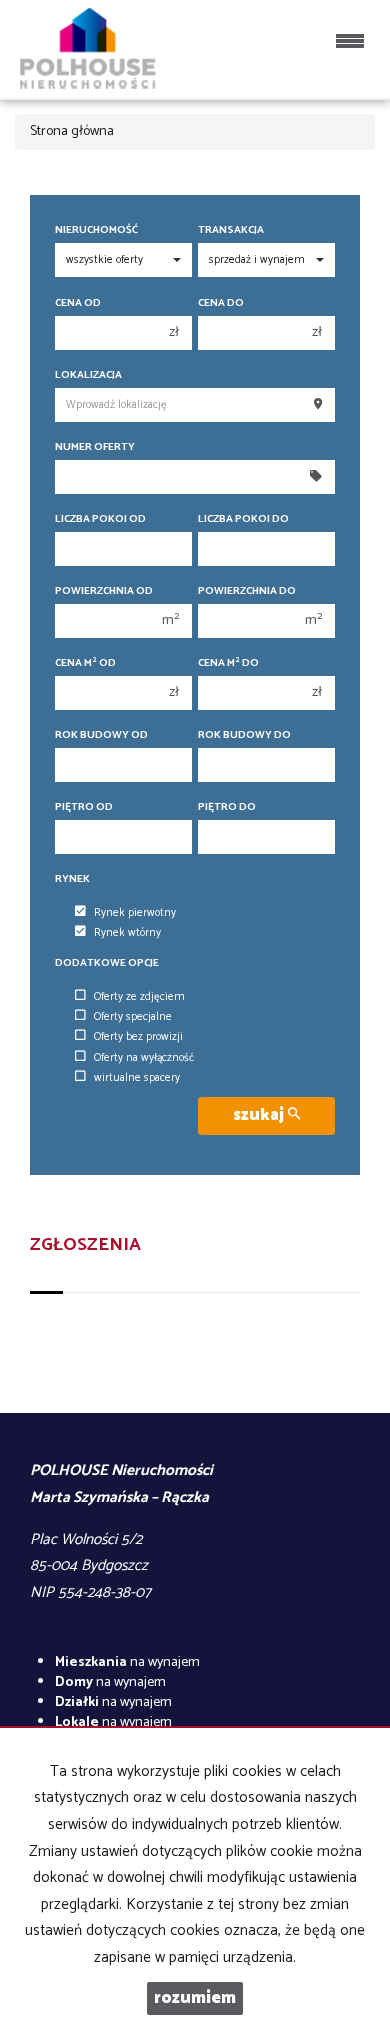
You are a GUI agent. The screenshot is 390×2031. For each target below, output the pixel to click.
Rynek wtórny (127, 933)
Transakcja (231, 230)
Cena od (78, 303)
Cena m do (228, 663)
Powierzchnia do (247, 591)
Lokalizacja (88, 375)
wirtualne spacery (137, 1078)
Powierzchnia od (104, 591)
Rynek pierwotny (135, 913)
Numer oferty (95, 447)
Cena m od (85, 663)
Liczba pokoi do (243, 519)
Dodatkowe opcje (107, 963)
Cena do (221, 303)
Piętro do (227, 807)
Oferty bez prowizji (138, 1037)
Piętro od (84, 807)
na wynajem (127, 1662)
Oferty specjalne (133, 1017)
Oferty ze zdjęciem (139, 997)
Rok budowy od (101, 735)
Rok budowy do (244, 735)
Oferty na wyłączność (144, 1058)
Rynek (72, 879)
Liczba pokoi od (100, 519)
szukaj (260, 1115)
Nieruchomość (96, 230)
